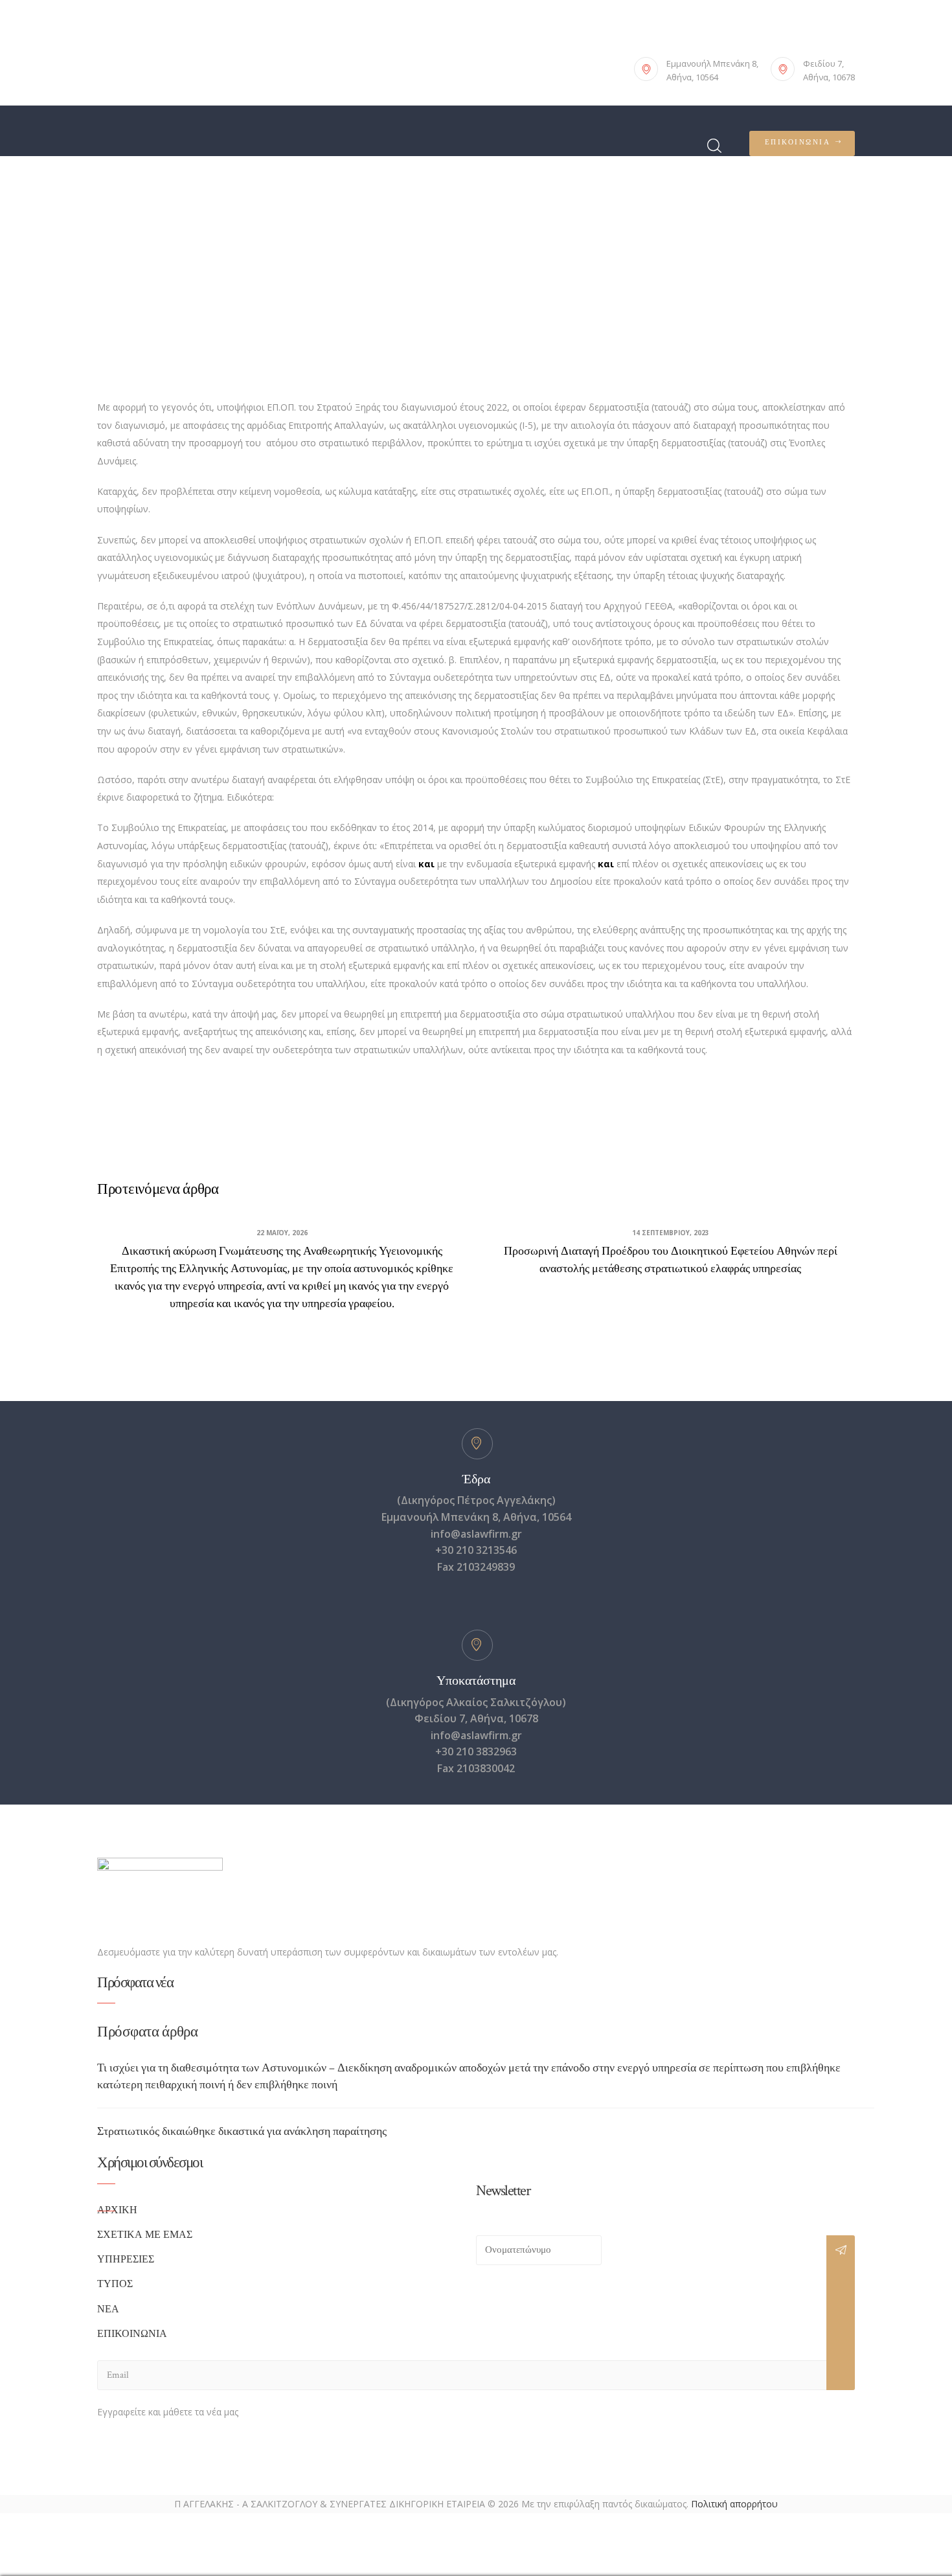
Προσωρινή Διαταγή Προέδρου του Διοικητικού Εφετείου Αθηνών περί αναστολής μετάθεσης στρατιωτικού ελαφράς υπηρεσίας (671, 1260)
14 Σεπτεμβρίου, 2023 (671, 1233)
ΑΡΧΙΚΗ (117, 2210)
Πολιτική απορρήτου (734, 2504)
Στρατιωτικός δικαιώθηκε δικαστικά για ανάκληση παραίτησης (242, 2131)
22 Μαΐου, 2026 (282, 1233)
